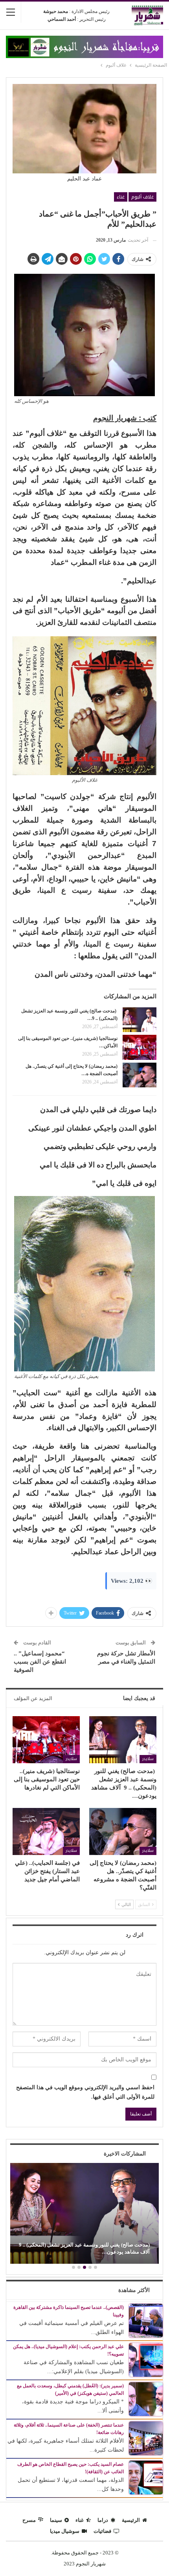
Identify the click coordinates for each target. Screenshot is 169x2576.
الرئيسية (131, 2520)
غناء (121, 197)
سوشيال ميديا (65, 2531)
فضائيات (102, 2531)
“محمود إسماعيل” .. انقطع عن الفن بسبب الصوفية (40, 1662)
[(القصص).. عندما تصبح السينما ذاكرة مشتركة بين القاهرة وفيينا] (146, 2320)
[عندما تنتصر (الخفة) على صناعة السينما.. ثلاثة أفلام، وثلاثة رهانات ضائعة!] (146, 2438)
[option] (84, 2214)
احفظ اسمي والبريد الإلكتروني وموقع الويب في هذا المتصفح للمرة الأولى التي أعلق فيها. (85, 2092)
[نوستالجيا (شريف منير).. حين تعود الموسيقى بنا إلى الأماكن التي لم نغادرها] (140, 1047)
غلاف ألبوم (142, 197)
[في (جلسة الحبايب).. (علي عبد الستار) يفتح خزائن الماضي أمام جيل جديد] (46, 1831)
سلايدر (148, 1759)
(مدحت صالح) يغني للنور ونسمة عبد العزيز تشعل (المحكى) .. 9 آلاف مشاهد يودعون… (85, 2248)
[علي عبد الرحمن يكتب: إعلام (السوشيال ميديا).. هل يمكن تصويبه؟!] (146, 2359)
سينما (56, 2520)
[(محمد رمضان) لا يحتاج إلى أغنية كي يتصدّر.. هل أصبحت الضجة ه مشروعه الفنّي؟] (140, 1075)
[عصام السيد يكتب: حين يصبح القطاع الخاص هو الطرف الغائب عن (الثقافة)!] (146, 2477)
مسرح (29, 2520)
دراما (103, 2520)
